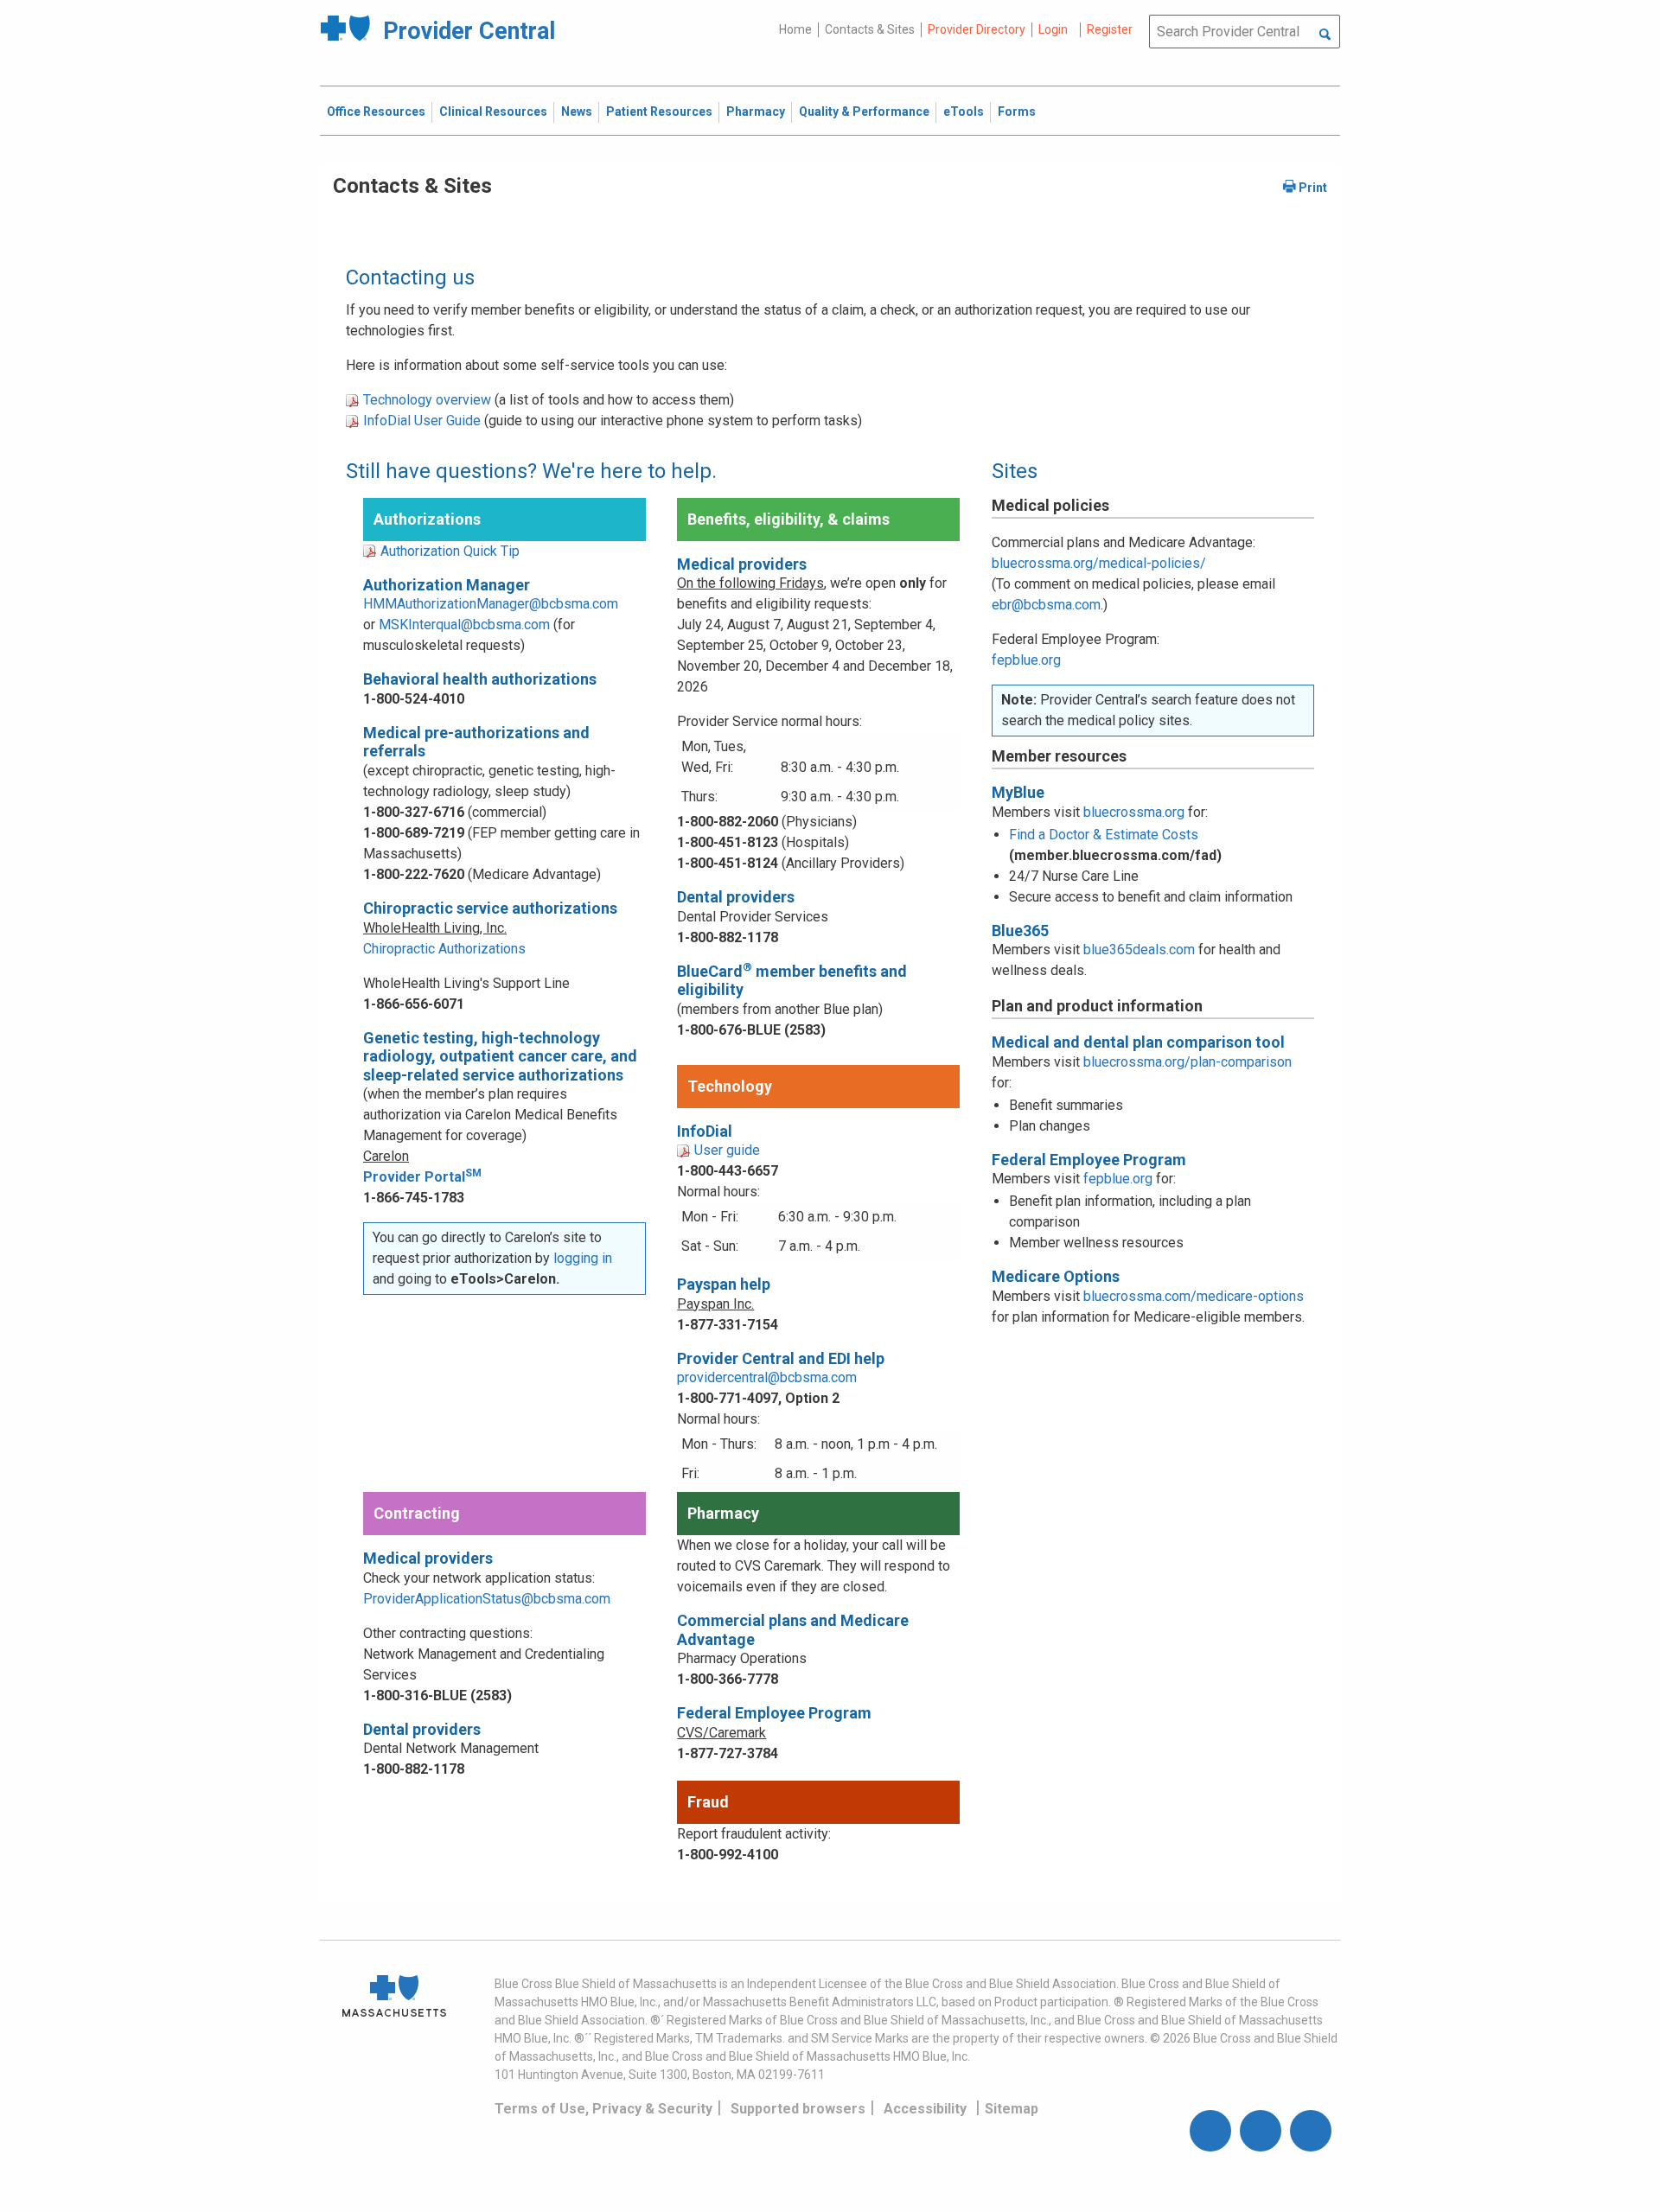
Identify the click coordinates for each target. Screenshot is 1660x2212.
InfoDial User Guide (422, 421)
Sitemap (1012, 2109)
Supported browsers (798, 2109)
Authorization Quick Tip (450, 551)
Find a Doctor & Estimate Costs (1104, 835)
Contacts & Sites (870, 29)
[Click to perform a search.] (1325, 35)
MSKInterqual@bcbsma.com (464, 625)
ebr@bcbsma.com (1046, 605)
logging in (583, 1258)
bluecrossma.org (1134, 812)
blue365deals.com (1139, 950)
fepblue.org (1026, 660)
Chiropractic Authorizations (444, 949)
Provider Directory (977, 29)
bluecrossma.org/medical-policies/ (1099, 563)
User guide (727, 1150)
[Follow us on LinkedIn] (1311, 2131)
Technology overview (427, 400)
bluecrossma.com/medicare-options (1194, 1296)
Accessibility (925, 2109)
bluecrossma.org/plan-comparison (1188, 1062)
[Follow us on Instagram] (1261, 2131)
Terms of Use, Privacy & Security (603, 2109)
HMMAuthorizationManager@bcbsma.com (491, 604)
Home (795, 29)
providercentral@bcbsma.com (767, 1377)
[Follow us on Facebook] (1210, 2131)
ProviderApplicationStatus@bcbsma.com (487, 1599)
